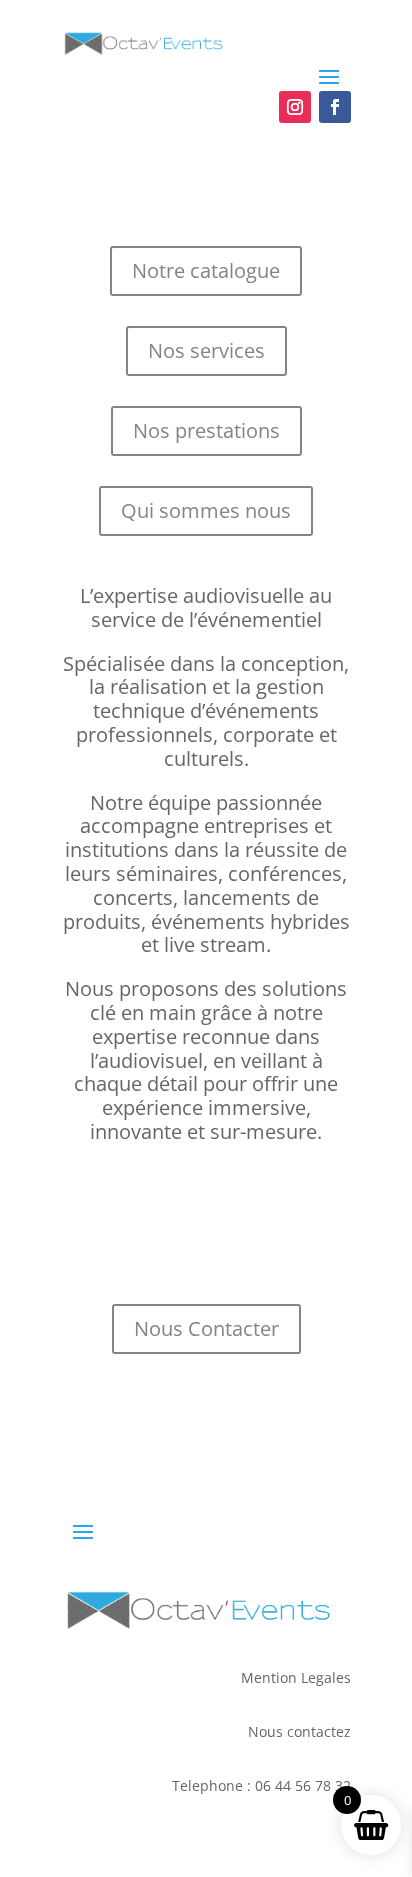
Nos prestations (206, 430)
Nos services (206, 350)
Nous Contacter (206, 1328)
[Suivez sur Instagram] (295, 107)
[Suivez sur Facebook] (335, 107)
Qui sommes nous (206, 510)
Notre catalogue (206, 270)
